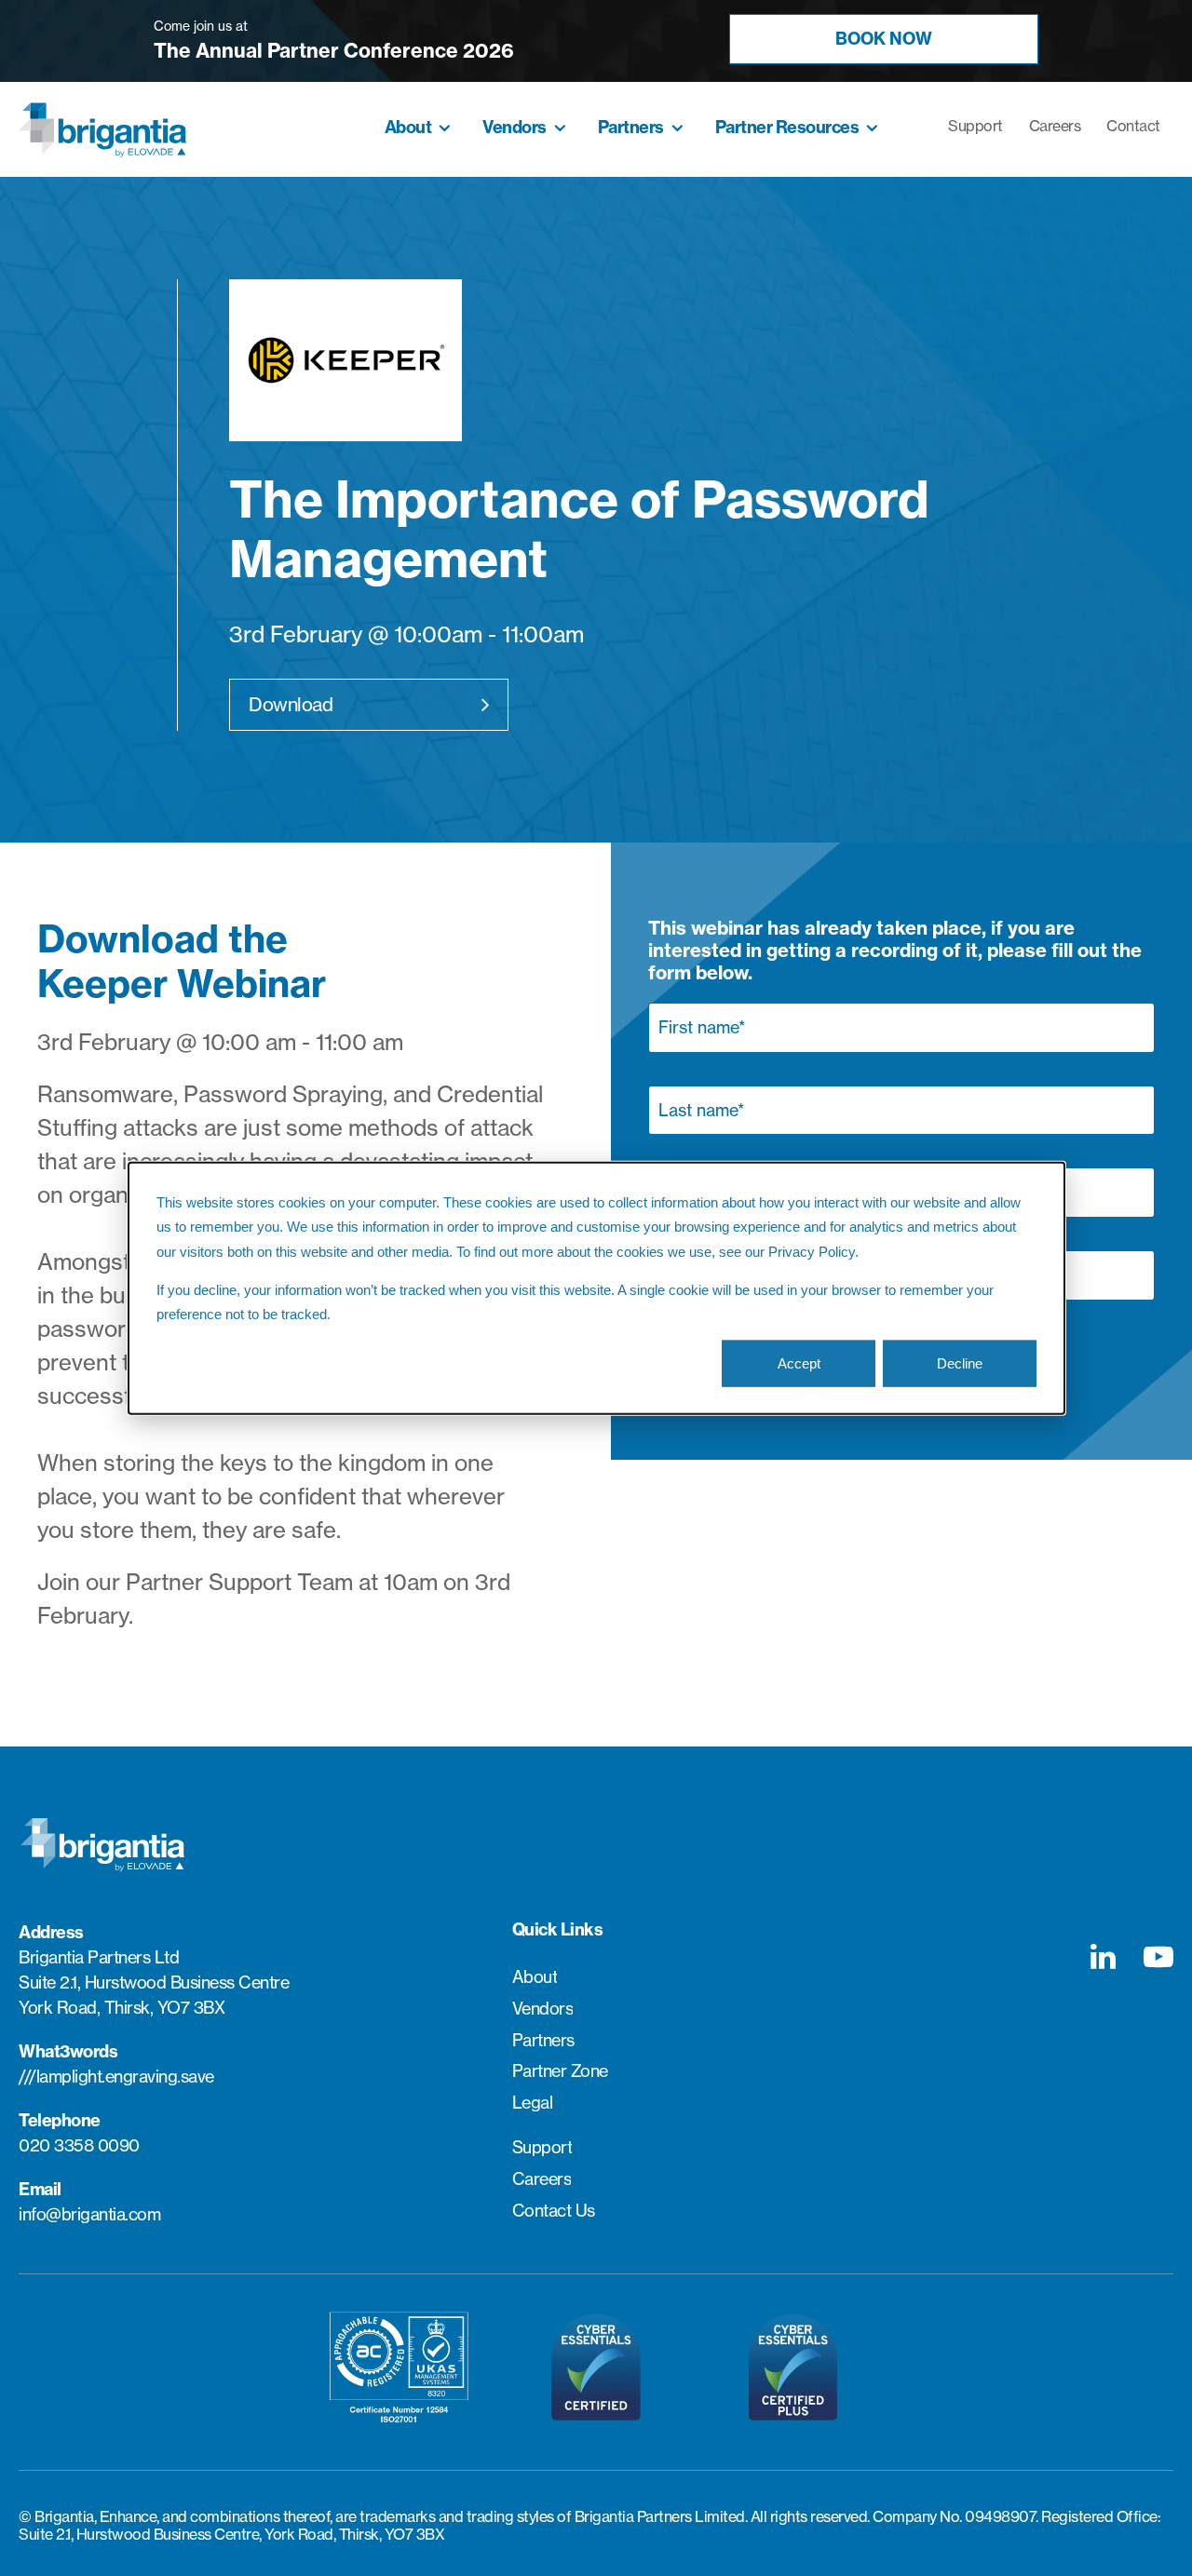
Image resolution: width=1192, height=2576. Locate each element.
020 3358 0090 (79, 2145)
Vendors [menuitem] (515, 128)
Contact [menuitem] (1133, 126)
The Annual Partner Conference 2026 (334, 51)
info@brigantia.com (89, 2214)
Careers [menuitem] (1055, 126)
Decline (960, 1362)
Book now (884, 39)
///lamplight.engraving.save (116, 2077)
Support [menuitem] (975, 126)
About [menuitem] (408, 128)
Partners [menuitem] (631, 128)
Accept (799, 1362)
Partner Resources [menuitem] (787, 128)
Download (291, 704)
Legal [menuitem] (533, 2103)
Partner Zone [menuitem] (560, 2071)
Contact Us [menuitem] (554, 2211)
